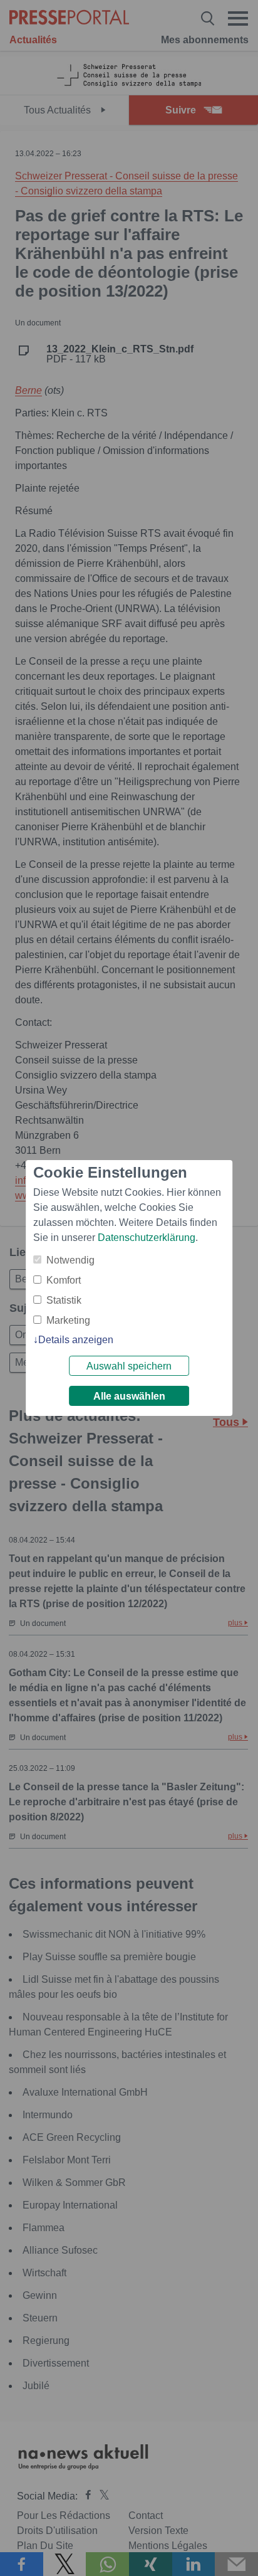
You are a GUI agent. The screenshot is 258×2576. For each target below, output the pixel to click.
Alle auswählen (129, 1396)
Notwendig (70, 1260)
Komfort (64, 1280)
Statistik (64, 1300)
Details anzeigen (76, 1340)
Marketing (68, 1320)
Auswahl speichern (129, 1366)
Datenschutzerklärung (147, 1238)
